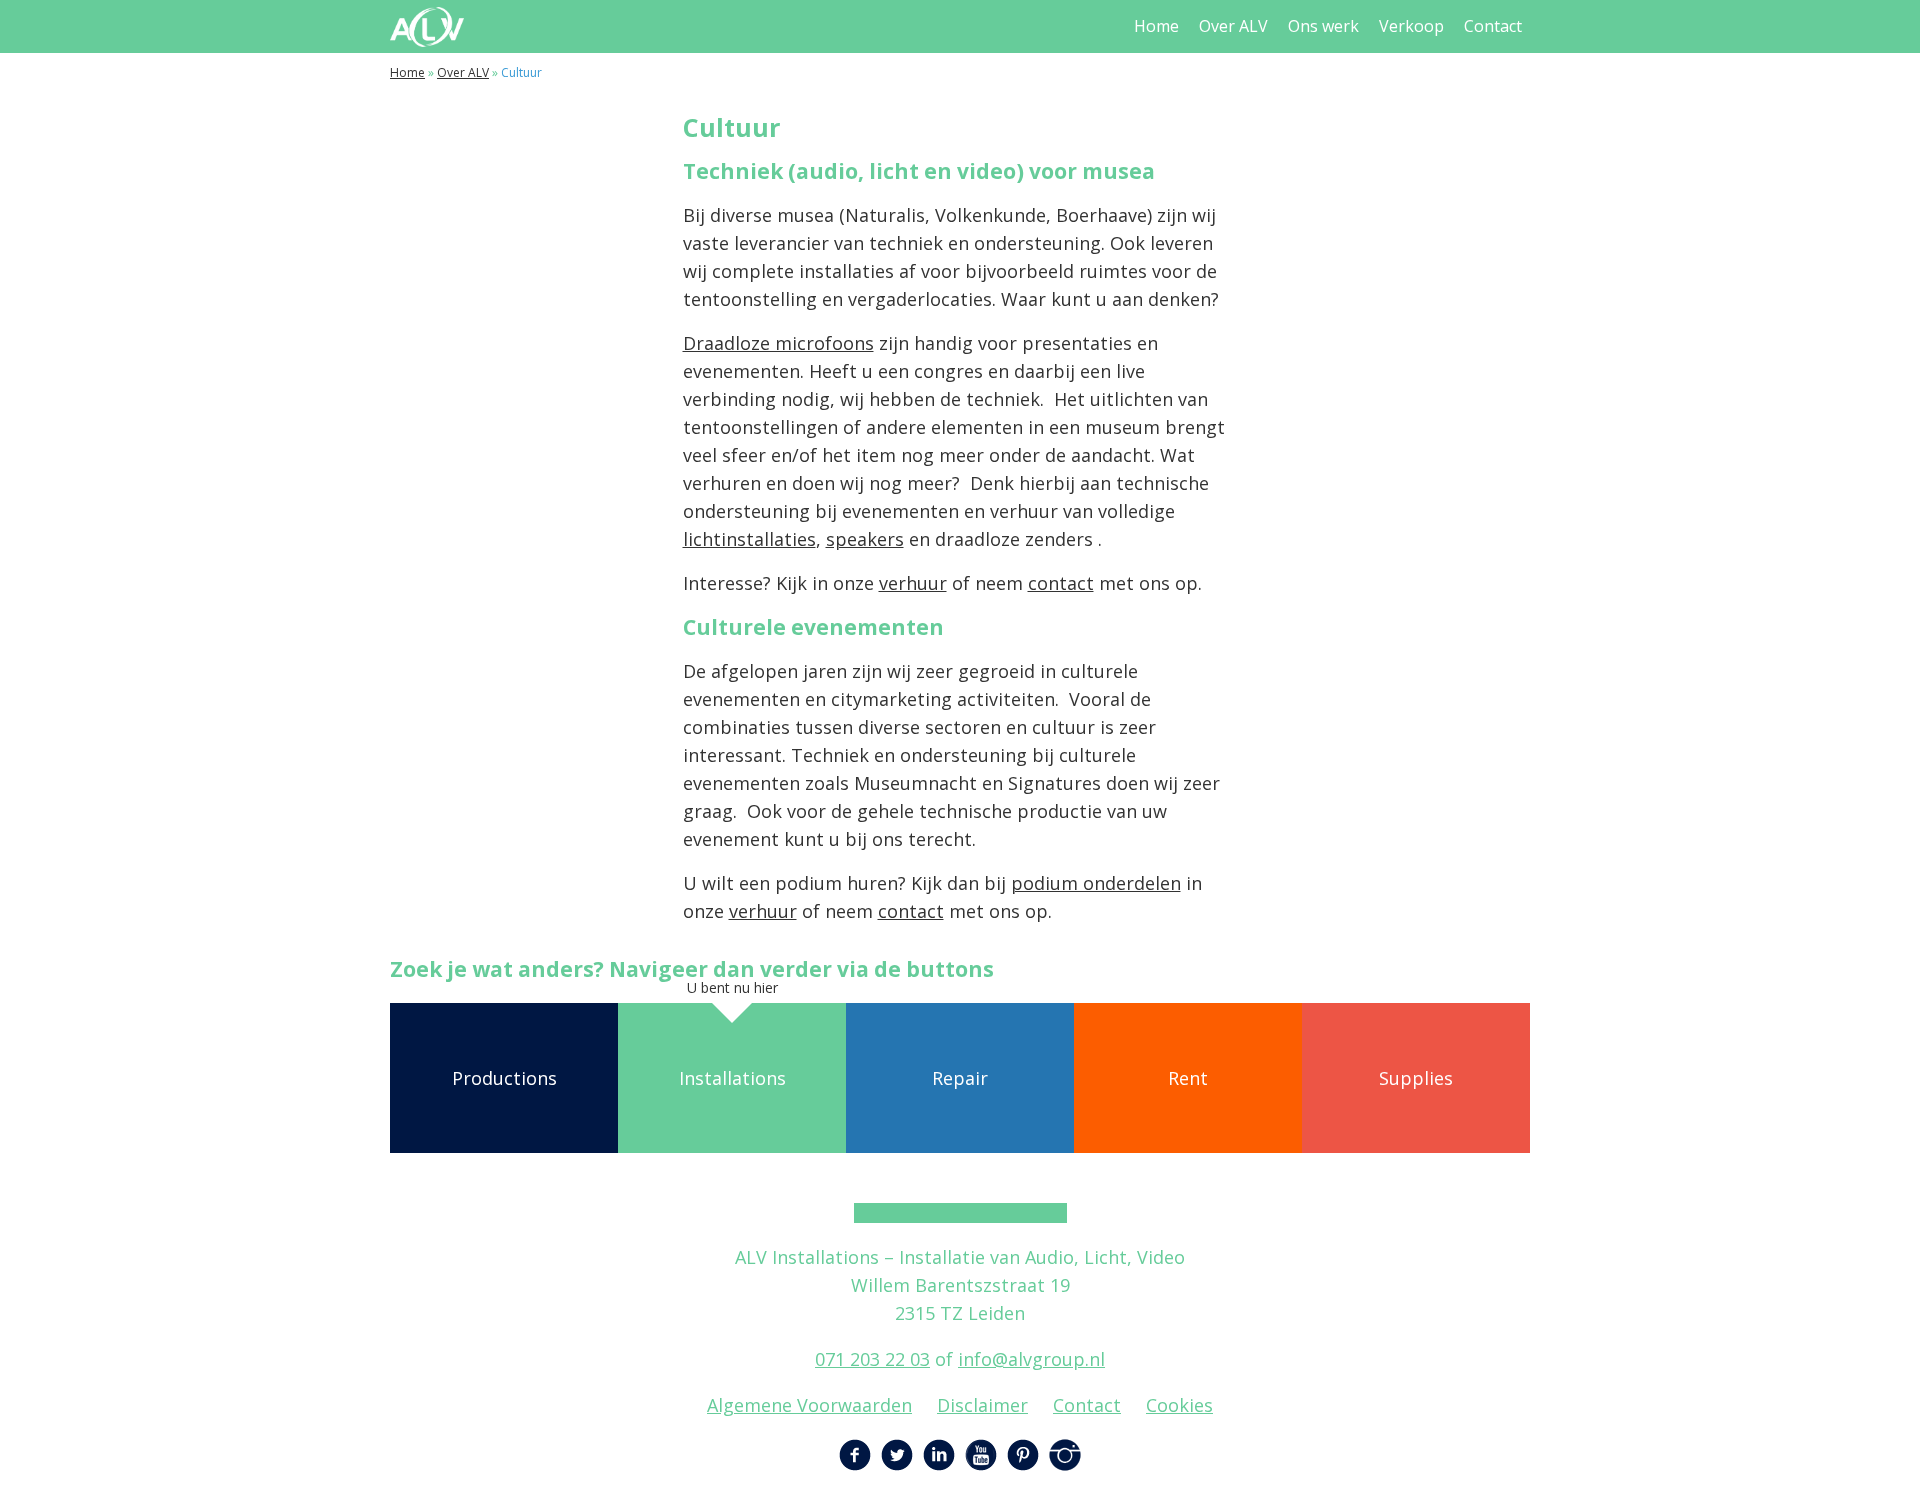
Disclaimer (982, 1405)
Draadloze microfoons (778, 343)
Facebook (855, 1455)
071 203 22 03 (872, 1359)
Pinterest (1023, 1455)
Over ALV (1233, 26)
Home (1156, 26)
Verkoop (1411, 26)
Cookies (1179, 1405)
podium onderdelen (1096, 883)
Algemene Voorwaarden (809, 1405)
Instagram (1065, 1455)
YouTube (981, 1455)
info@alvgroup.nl (1031, 1359)
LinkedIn (939, 1455)
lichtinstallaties (749, 539)
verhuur (913, 583)
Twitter (897, 1455)
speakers (865, 539)
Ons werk (1323, 26)
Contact (1493, 26)
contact (1061, 583)
